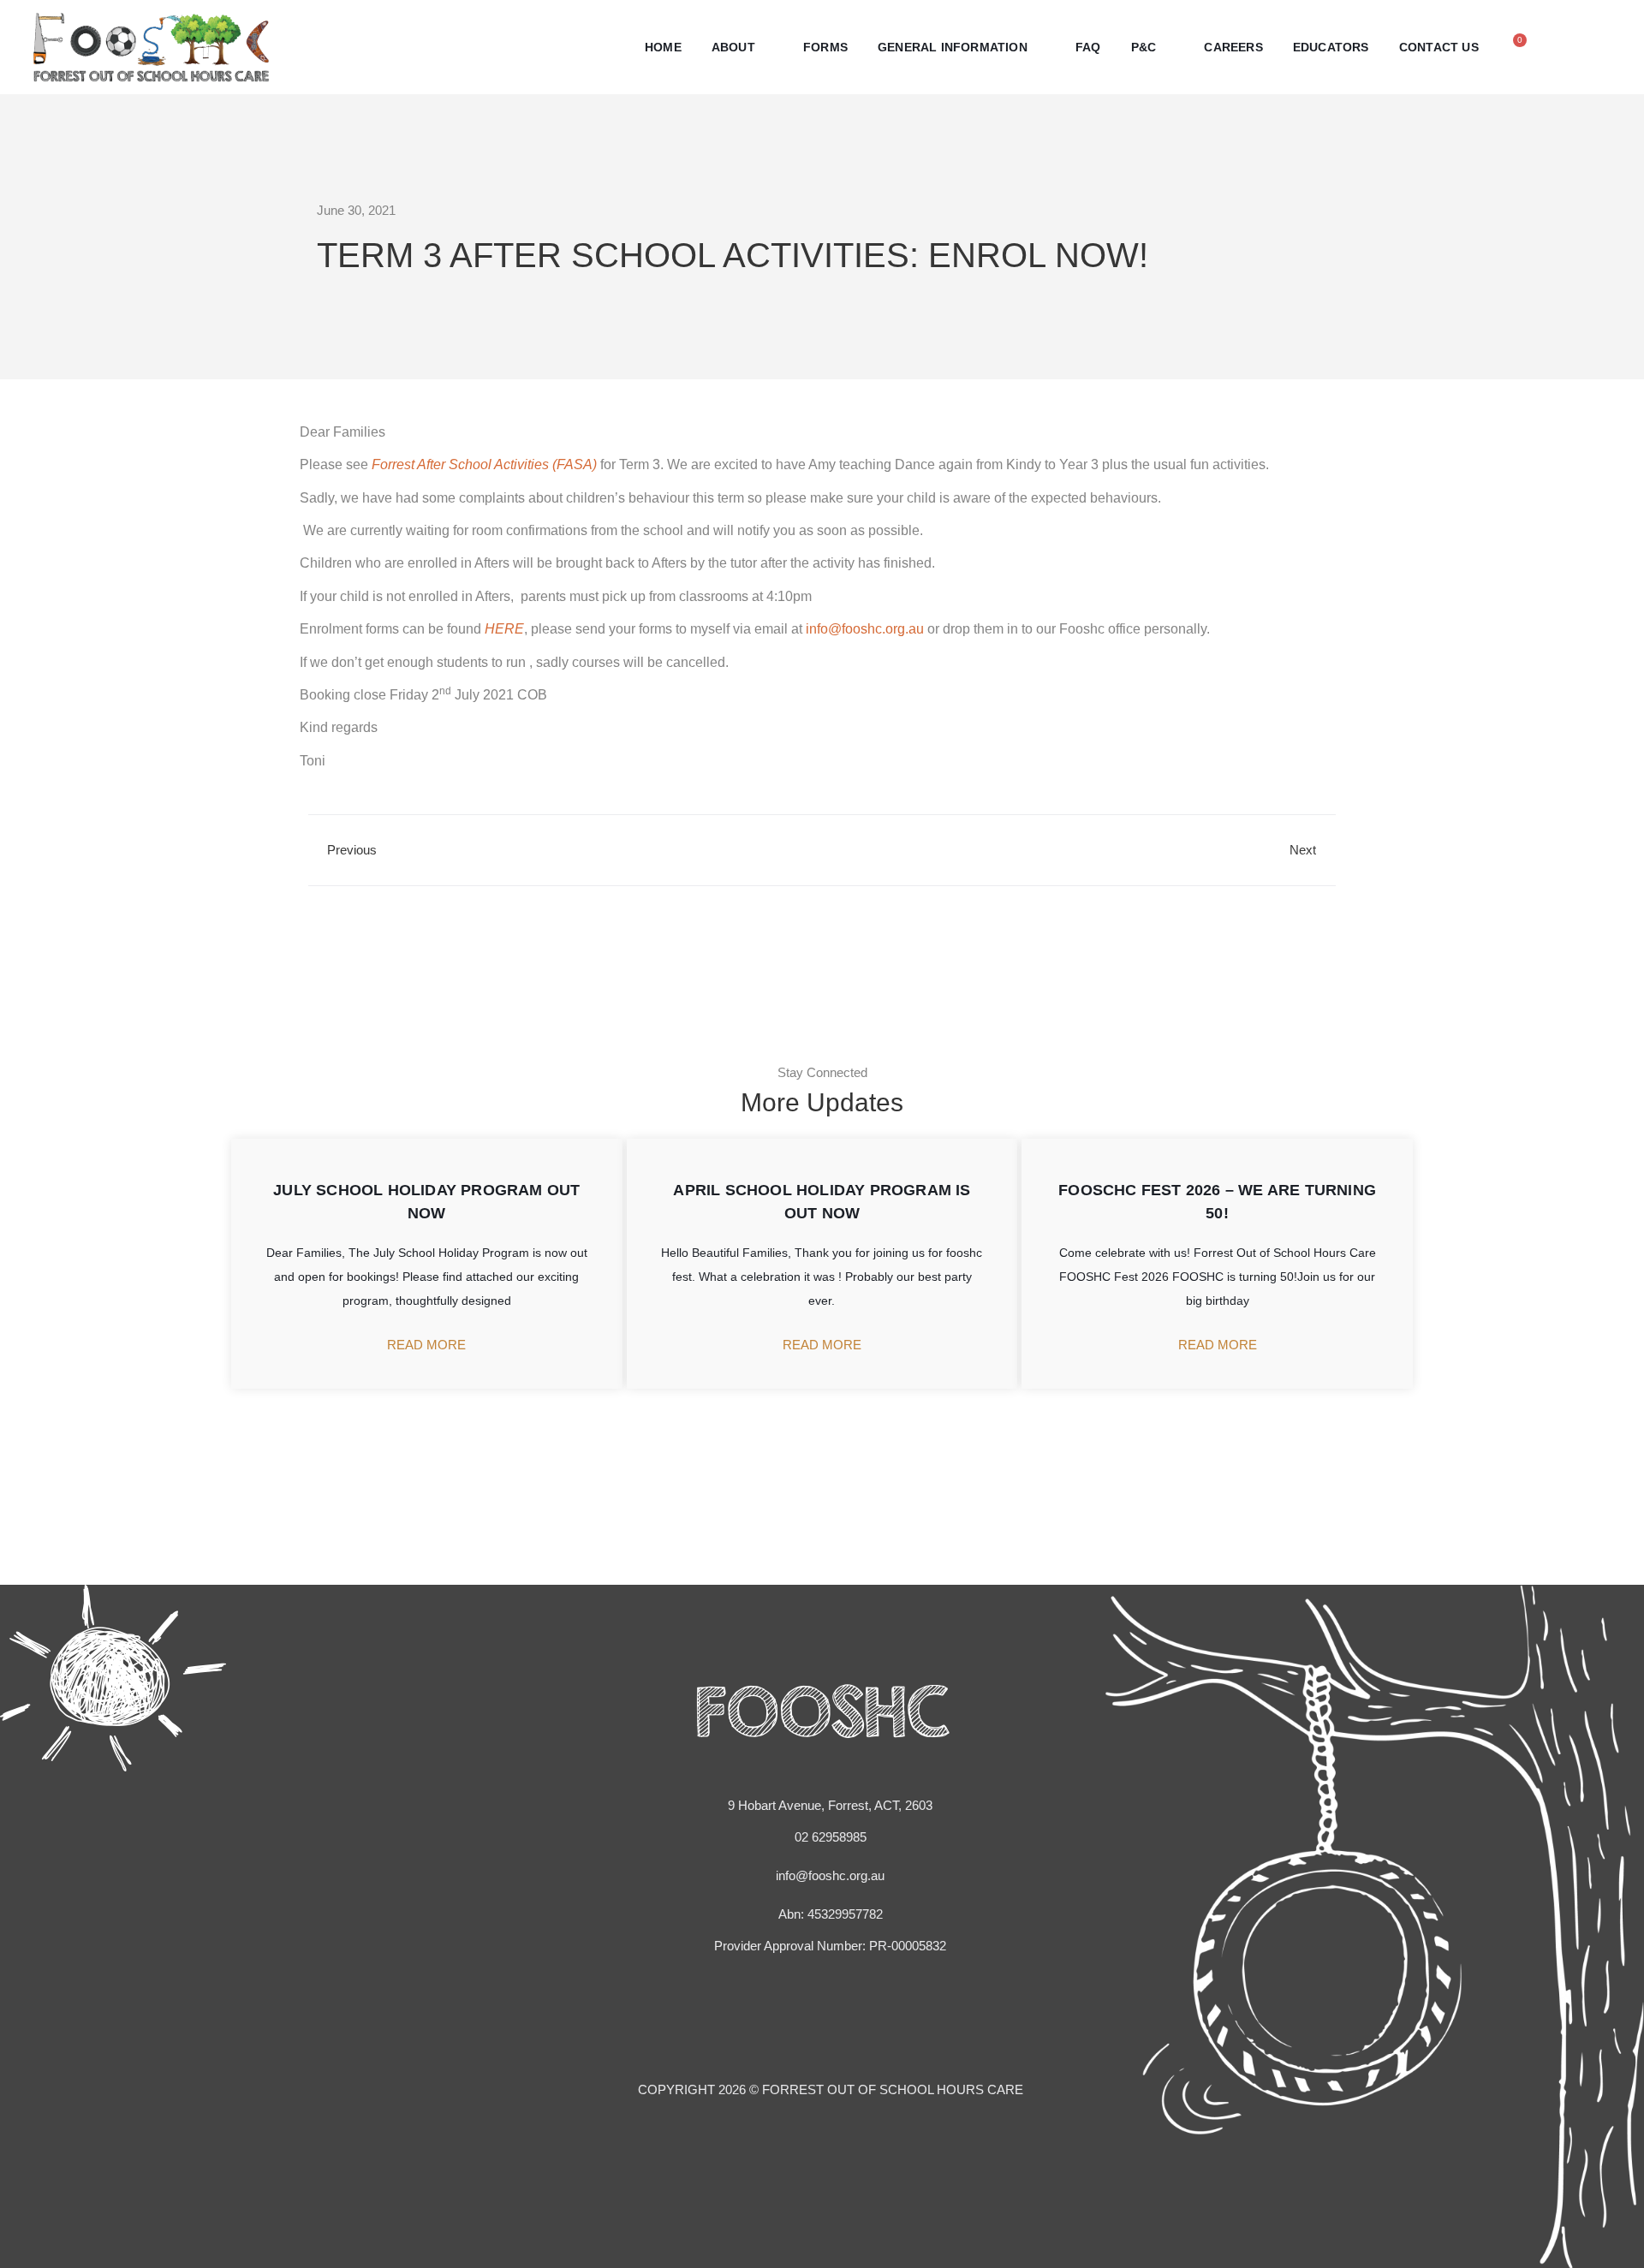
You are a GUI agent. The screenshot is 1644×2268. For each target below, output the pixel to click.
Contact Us (1439, 47)
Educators (1331, 47)
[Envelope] (838, 2018)
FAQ (1088, 47)
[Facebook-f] (806, 2018)
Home (663, 47)
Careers (1233, 47)
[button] (1573, 44)
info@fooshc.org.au (865, 629)
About (733, 47)
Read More (426, 1344)
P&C (1144, 47)
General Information (953, 47)
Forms (825, 47)
